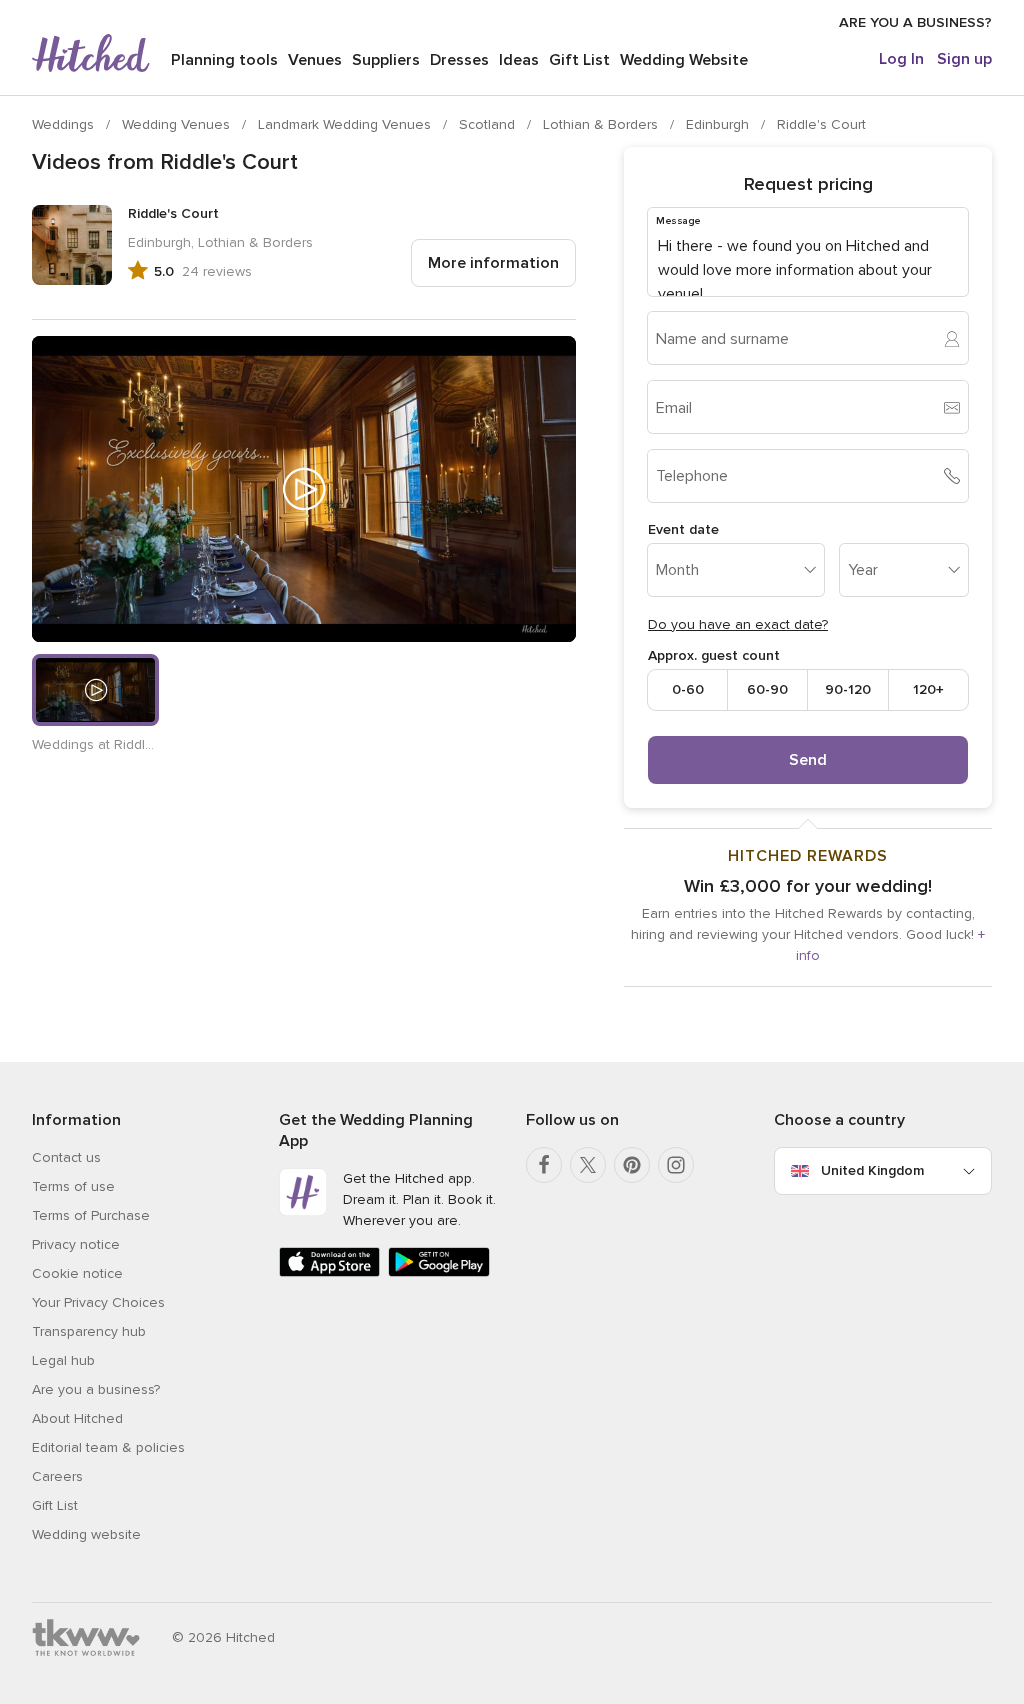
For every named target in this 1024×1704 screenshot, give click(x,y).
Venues (315, 60)
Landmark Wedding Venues (346, 124)
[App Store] (329, 1272)
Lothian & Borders (602, 124)
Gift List (579, 60)
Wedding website (86, 1534)
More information (493, 263)
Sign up (964, 59)
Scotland (489, 124)
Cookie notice (77, 1273)
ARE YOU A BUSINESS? (915, 22)
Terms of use (73, 1186)
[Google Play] (438, 1272)
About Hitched (77, 1418)
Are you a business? (96, 1389)
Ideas (519, 60)
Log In (901, 59)
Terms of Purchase (91, 1215)
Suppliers (386, 60)
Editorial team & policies (108, 1447)
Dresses (459, 60)
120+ (928, 689)
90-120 (848, 689)
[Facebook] (544, 1165)
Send (808, 760)
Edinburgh (719, 124)
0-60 (688, 689)
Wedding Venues (178, 124)
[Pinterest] (632, 1165)
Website (684, 60)
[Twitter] (588, 1165)
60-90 (767, 689)
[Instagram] (676, 1165)
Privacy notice (76, 1244)
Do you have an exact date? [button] (738, 624)
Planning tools (224, 60)
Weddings (65, 124)
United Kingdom (872, 1170)
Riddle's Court (821, 124)
